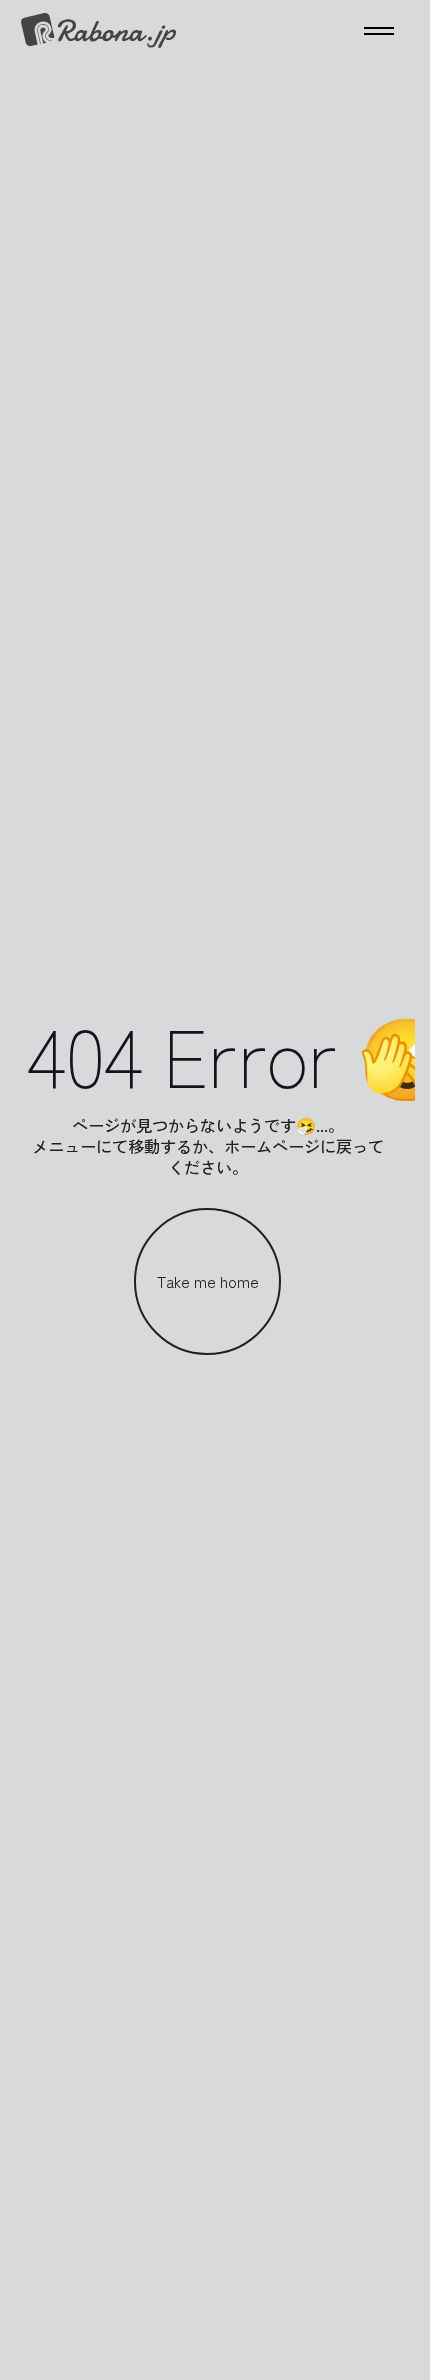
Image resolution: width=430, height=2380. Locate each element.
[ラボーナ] (98, 31)
